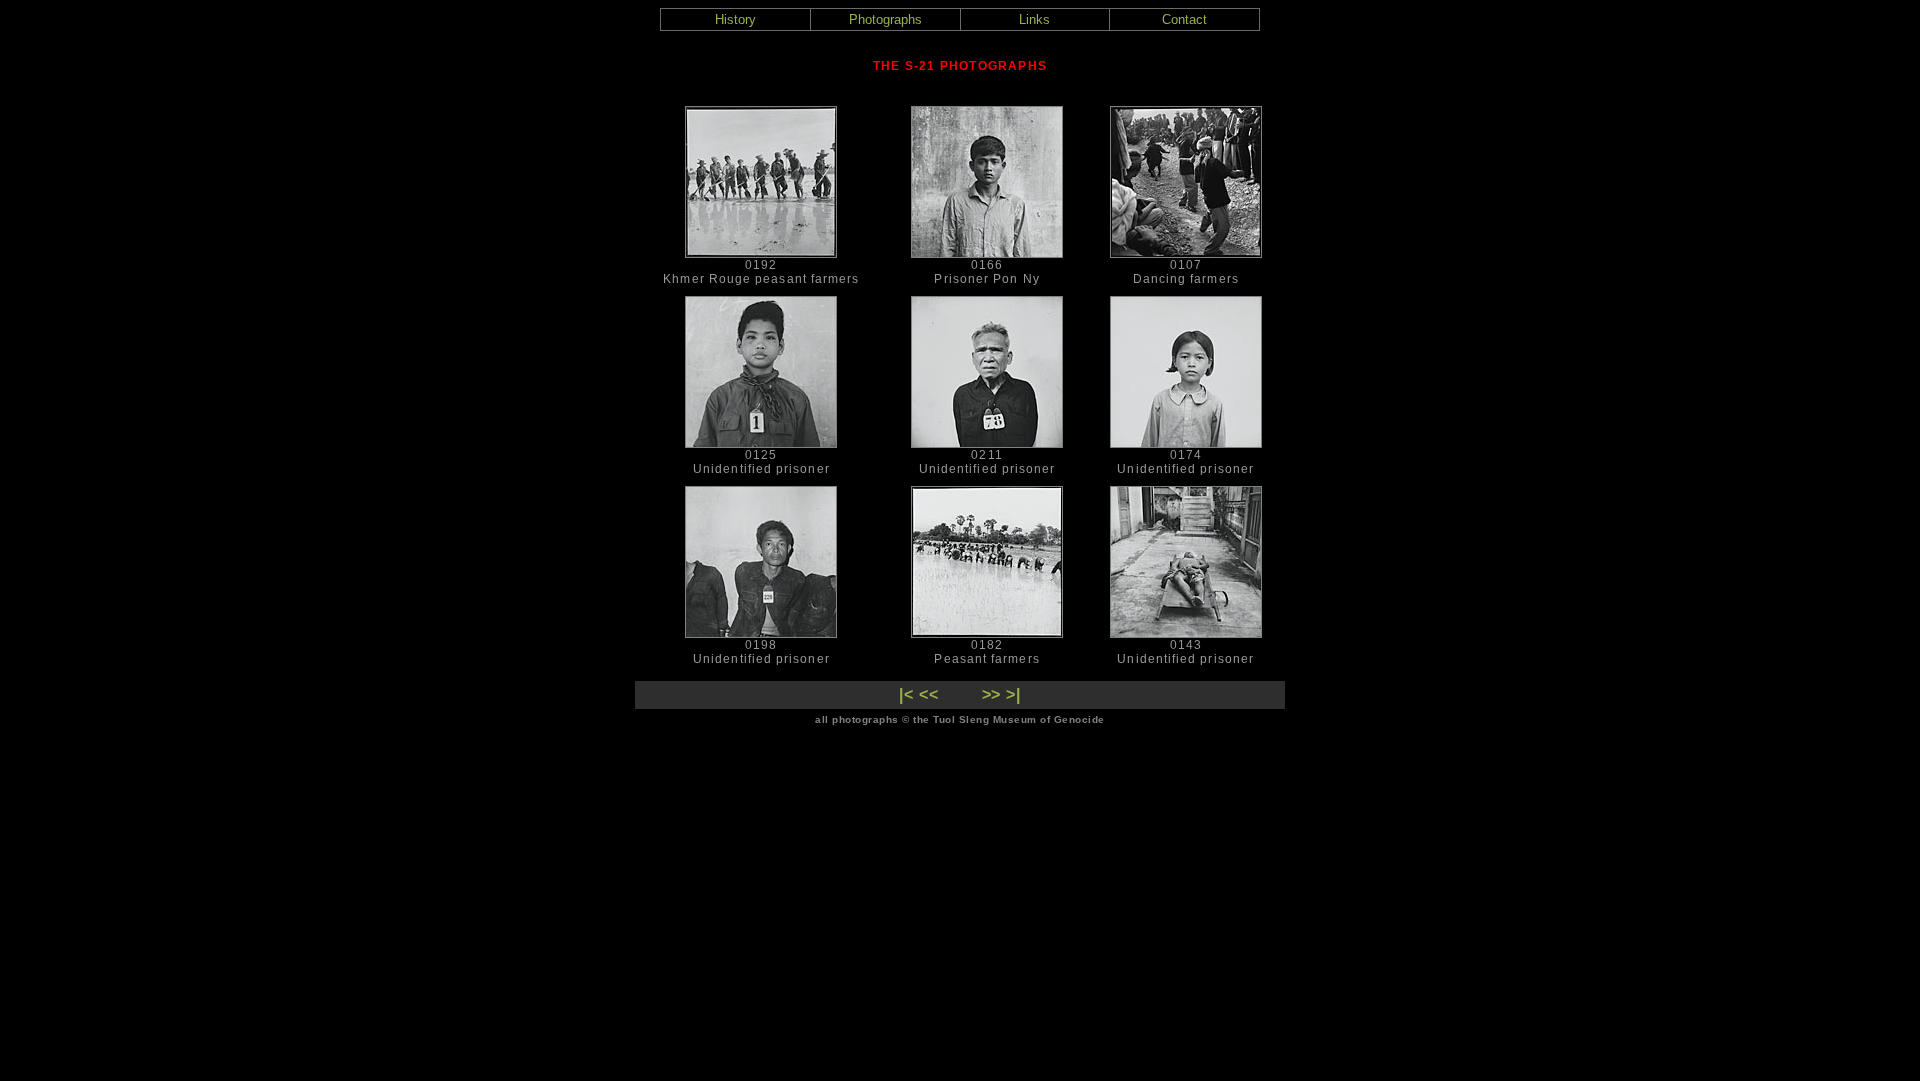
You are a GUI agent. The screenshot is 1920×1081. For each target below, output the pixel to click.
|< (906, 694)
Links (1034, 19)
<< (929, 694)
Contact (1184, 19)
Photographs (885, 19)
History (735, 19)
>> (992, 694)
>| (1013, 694)
